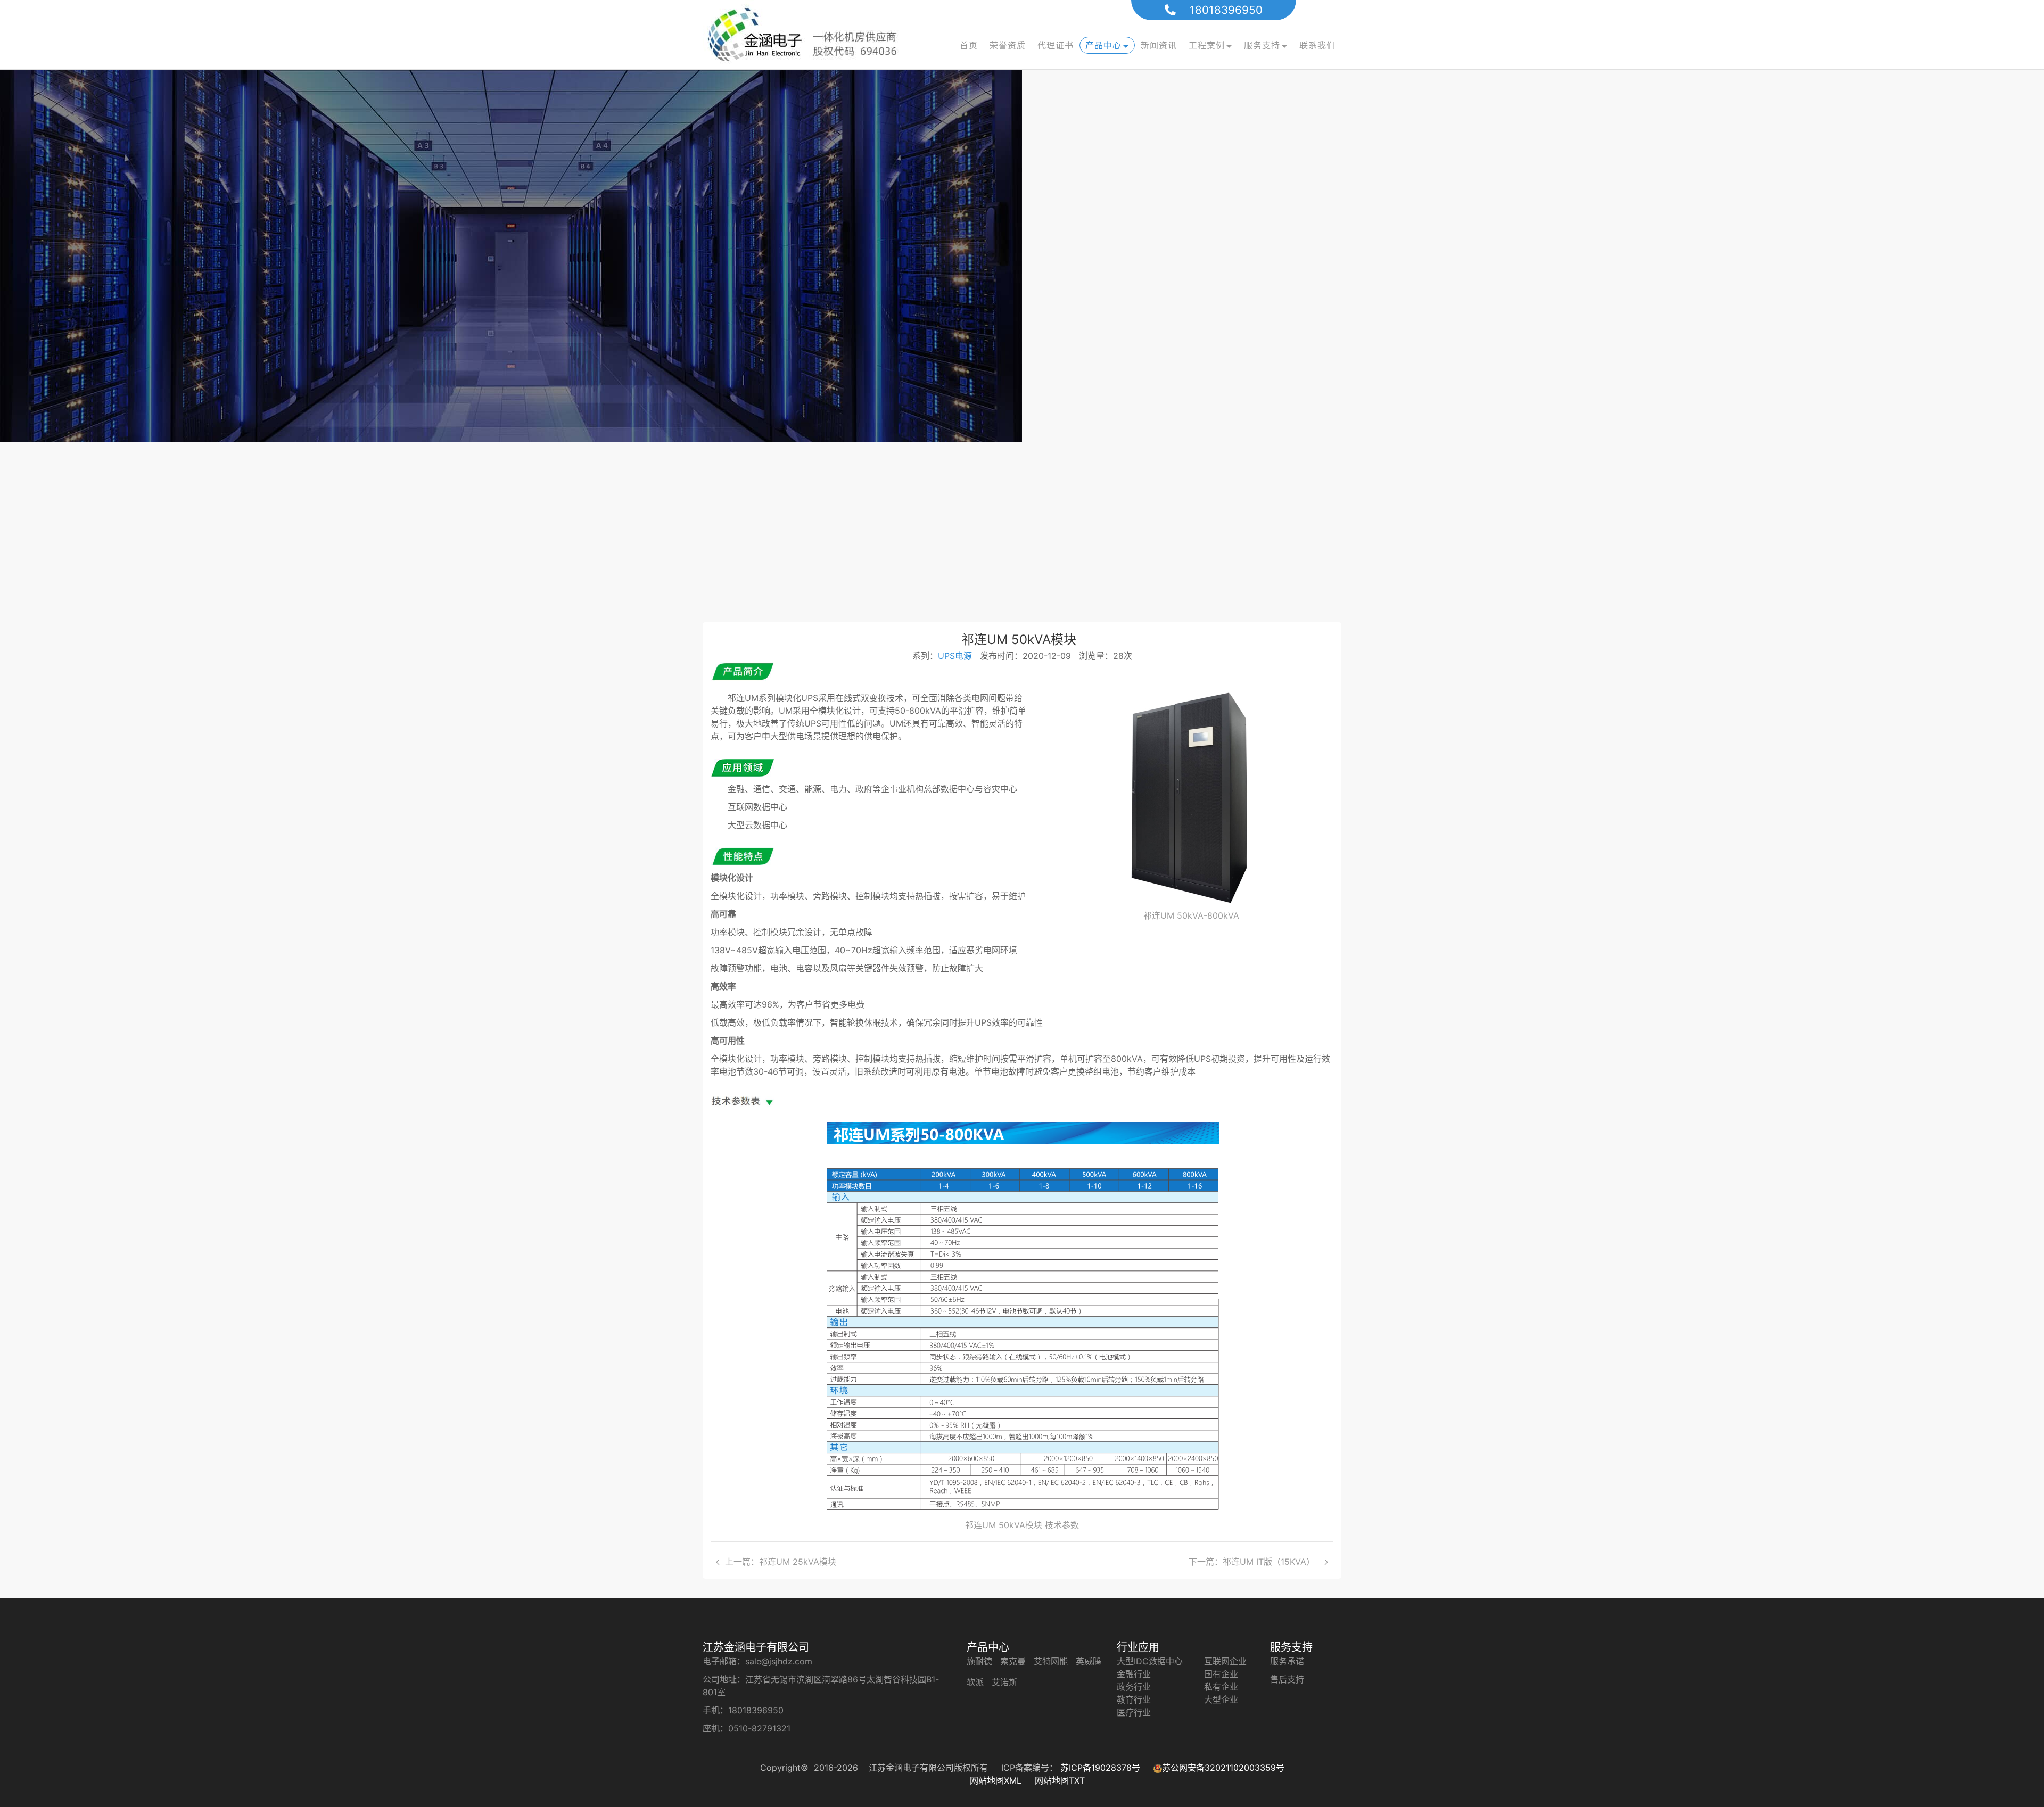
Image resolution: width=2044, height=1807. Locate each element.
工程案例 (1207, 45)
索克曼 (1013, 1661)
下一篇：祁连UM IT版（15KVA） (1254, 1562)
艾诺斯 (1004, 1682)
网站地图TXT (1060, 1780)
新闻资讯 (1159, 45)
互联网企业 (1225, 1661)
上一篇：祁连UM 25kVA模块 (783, 1562)
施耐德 (979, 1661)
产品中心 (1103, 45)
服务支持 (1262, 45)
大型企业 (1221, 1699)
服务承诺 (1287, 1661)
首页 (969, 45)
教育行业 (1134, 1699)
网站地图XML (997, 1780)
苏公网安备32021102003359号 (1223, 1768)
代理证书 (1056, 45)
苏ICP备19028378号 (1102, 1768)
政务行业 (1134, 1687)
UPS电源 (955, 656)
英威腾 (1089, 1661)
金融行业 (1134, 1674)
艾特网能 (1051, 1661)
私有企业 (1221, 1687)
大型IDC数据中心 (1150, 1661)
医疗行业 (1134, 1712)
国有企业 (1221, 1674)
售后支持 (1287, 1679)
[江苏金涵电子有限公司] (809, 35)
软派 (975, 1682)
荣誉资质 (1008, 45)
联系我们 (1317, 45)
